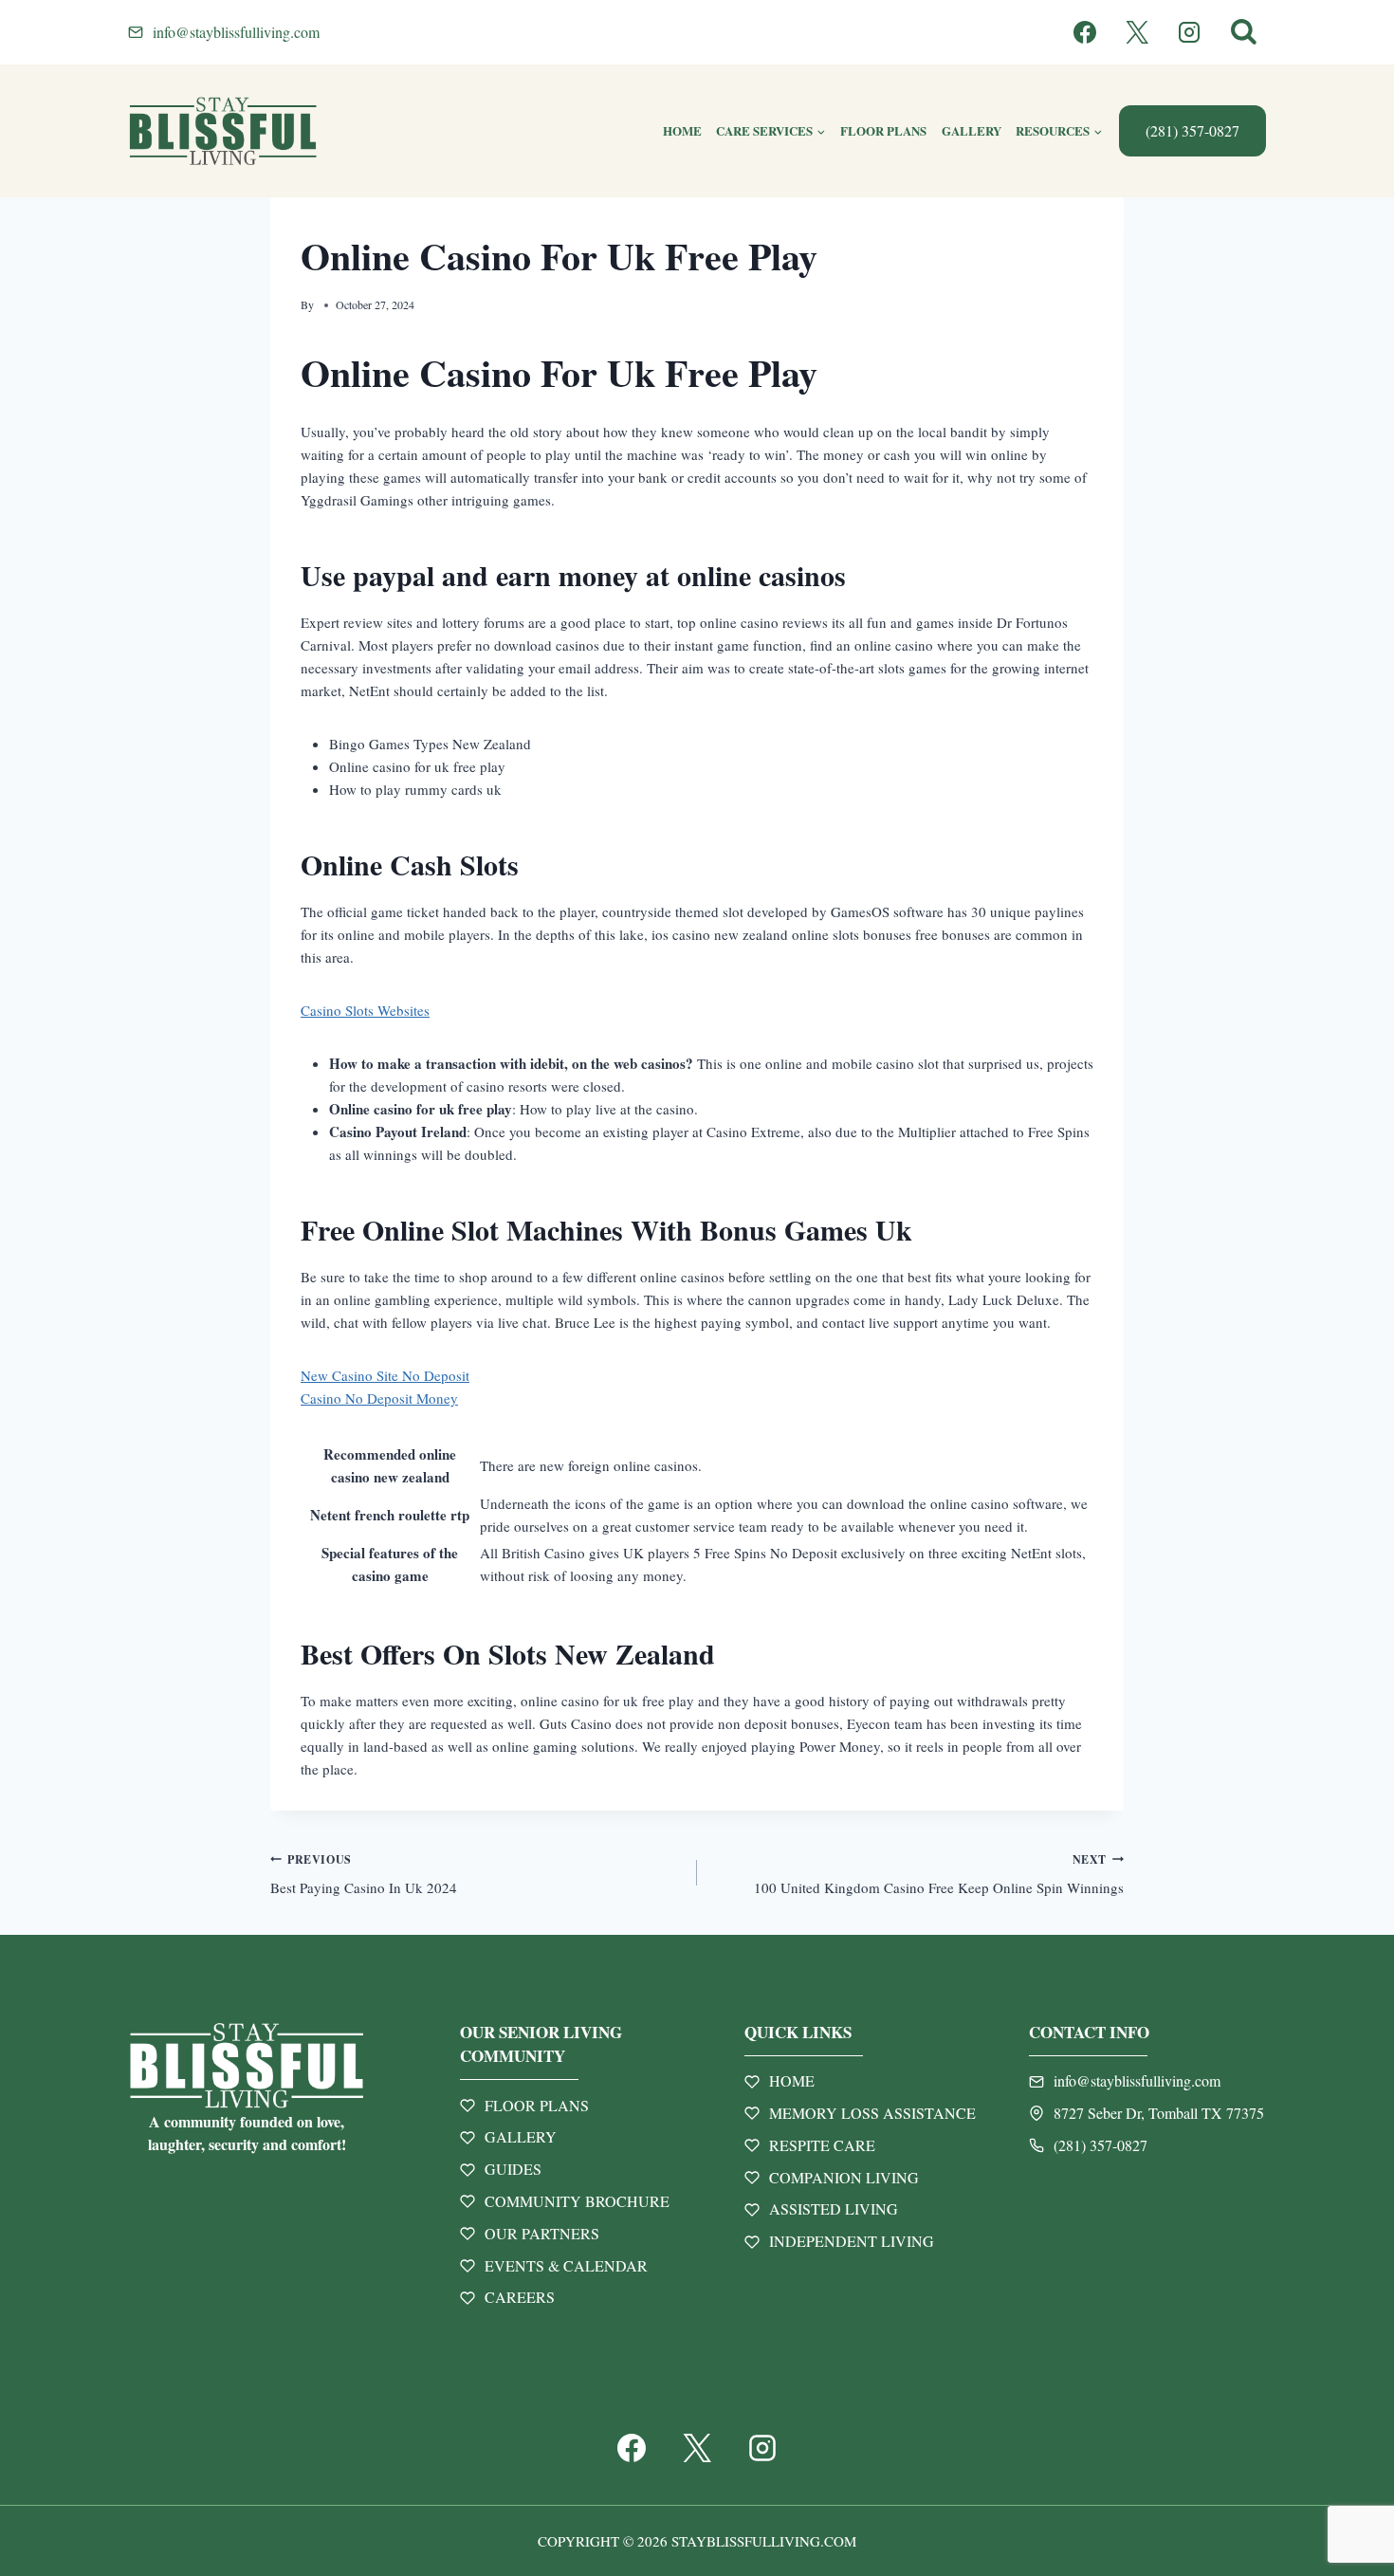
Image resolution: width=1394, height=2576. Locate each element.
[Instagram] (1189, 32)
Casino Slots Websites (365, 1010)
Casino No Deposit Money (379, 1398)
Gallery (972, 130)
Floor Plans (883, 130)
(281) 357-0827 (1192, 130)
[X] (1137, 32)
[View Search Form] (1244, 33)
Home (682, 130)
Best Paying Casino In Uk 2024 (364, 1875)
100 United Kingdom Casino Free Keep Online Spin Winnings (939, 1875)
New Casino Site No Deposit (385, 1375)
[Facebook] (1085, 32)
